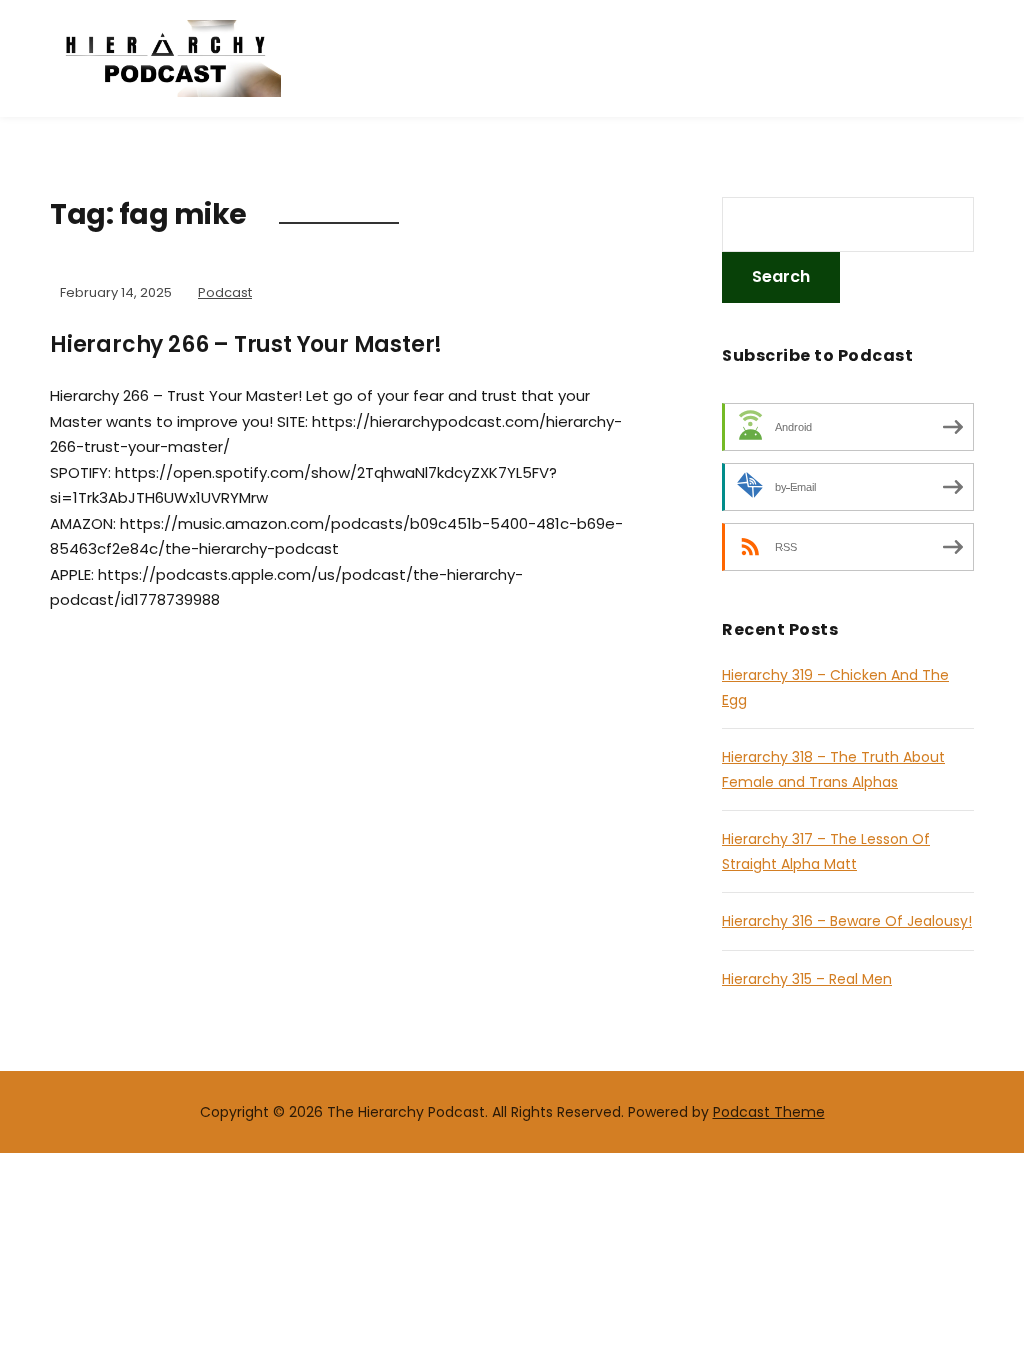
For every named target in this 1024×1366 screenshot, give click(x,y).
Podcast (225, 292)
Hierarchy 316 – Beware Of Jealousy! (847, 921)
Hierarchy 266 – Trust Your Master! (246, 344)
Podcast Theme (769, 1112)
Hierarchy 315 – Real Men (807, 979)
